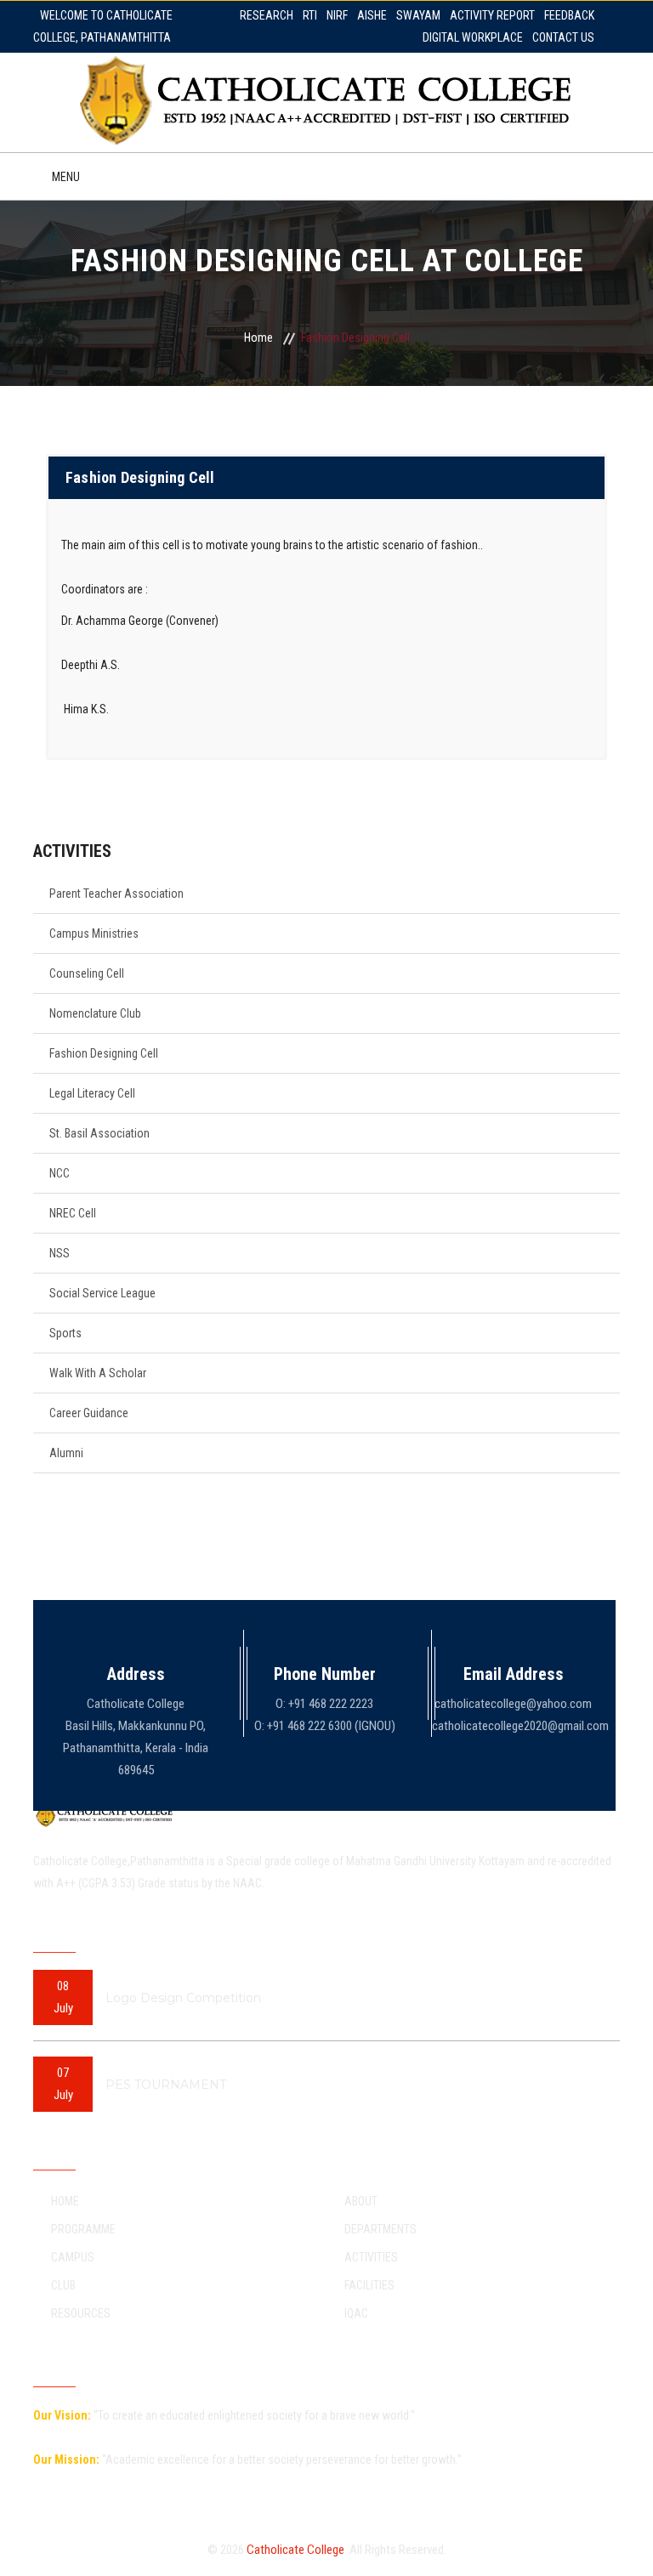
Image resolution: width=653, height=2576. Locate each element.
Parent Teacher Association (116, 894)
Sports (65, 1333)
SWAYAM (418, 15)
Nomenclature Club (95, 1013)
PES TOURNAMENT (166, 2085)
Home (258, 338)
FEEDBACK (569, 15)
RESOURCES (81, 2313)
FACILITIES (369, 2285)
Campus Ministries (94, 933)
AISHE (372, 15)
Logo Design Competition (183, 1998)
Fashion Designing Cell (104, 1053)
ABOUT (361, 2201)
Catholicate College (295, 2550)
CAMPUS (73, 2257)
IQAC (356, 2313)
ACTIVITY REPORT (492, 15)
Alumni (66, 1453)
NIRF (337, 15)
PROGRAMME (83, 2229)
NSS (60, 1253)
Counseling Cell (87, 973)
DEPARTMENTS (380, 2229)
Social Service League (102, 1293)
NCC (60, 1173)
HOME (65, 2201)
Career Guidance (89, 1413)
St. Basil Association (99, 1133)
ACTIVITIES (371, 2257)
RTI (310, 15)
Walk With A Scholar (98, 1373)
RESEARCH (267, 15)
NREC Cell (73, 1213)
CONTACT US (563, 37)
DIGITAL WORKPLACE (473, 37)
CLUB (63, 2285)
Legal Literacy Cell (92, 1093)
